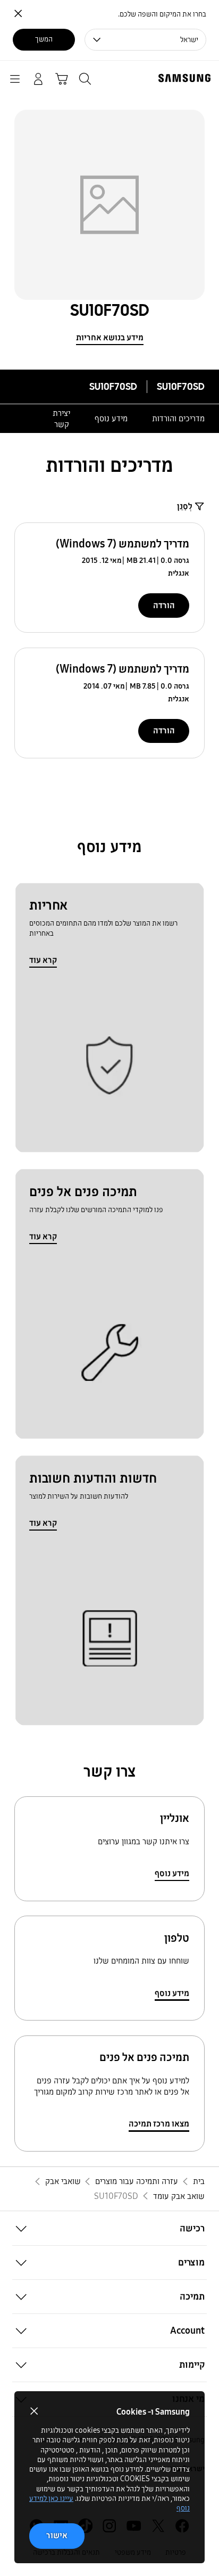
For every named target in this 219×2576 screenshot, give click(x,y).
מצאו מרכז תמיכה (159, 2124)
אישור (57, 2535)
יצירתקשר (61, 419)
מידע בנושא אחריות (110, 337)
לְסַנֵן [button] (185, 506)
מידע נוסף (111, 418)
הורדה (164, 605)
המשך (44, 39)
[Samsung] (187, 78)
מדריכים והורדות (178, 418)
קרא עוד (43, 960)
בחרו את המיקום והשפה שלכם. (162, 14)
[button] (109, 2228)
